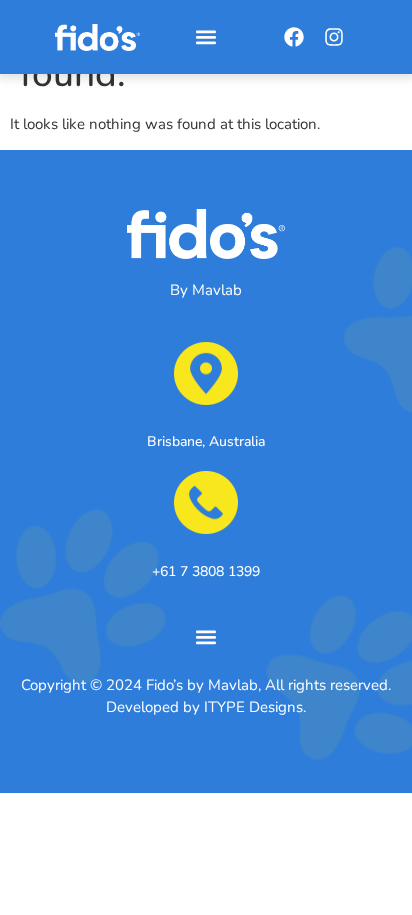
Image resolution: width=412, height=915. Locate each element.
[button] (206, 37)
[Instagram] (334, 37)
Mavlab (217, 290)
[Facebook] (294, 37)
